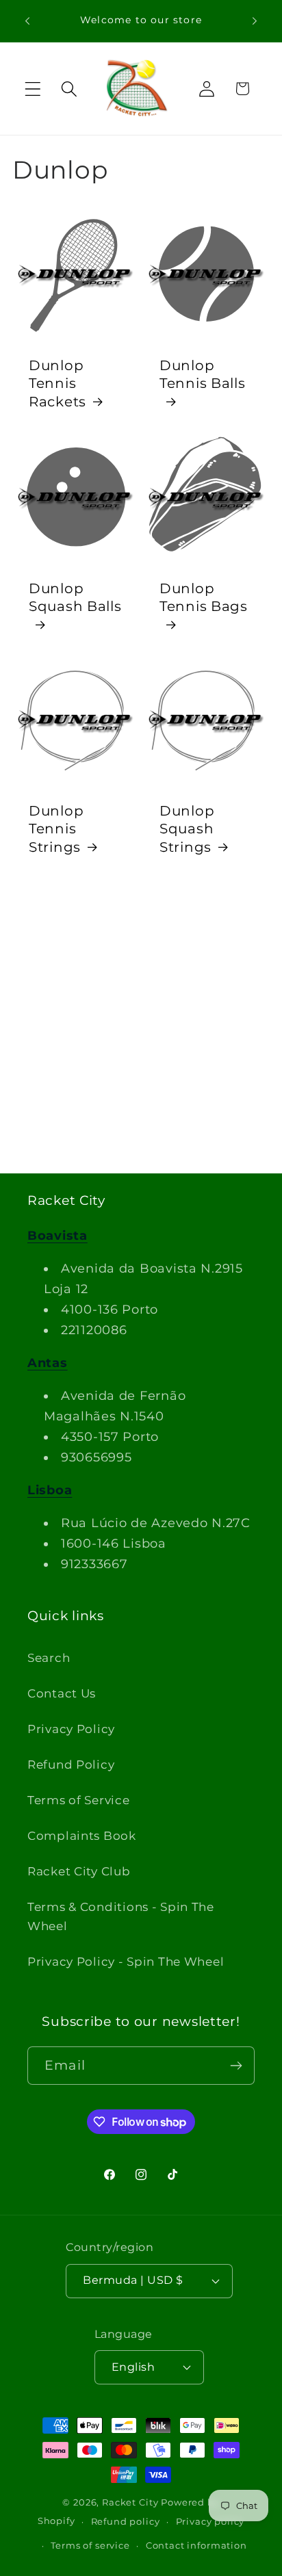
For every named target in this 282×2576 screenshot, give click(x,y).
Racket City (130, 2502)
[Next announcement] (255, 21)
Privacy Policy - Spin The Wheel (126, 1962)
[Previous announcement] (27, 21)
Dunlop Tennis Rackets (57, 383)
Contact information (196, 2545)
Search (49, 1658)
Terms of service (90, 2545)
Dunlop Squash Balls (75, 597)
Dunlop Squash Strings (187, 829)
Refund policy (126, 2521)
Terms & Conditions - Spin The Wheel (121, 1916)
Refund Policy (71, 1765)
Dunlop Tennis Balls (203, 374)
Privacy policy (210, 2521)
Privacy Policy (71, 1729)
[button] (33, 89)
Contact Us (62, 1693)
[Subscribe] (236, 2066)
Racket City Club (79, 1871)
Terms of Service (79, 1800)
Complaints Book (82, 1836)
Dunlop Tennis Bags (204, 597)
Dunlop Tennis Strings (56, 829)
